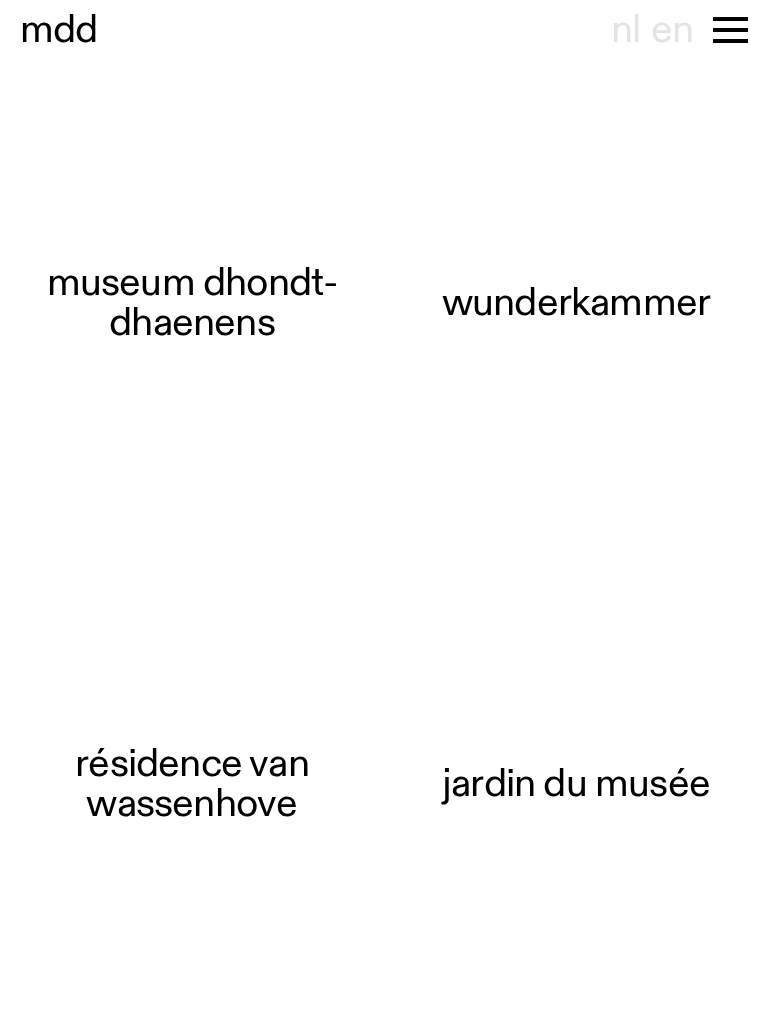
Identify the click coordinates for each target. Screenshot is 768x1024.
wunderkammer (576, 303)
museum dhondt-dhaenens (192, 303)
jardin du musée (576, 784)
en (672, 30)
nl (625, 30)
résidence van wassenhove (192, 784)
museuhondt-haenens (59, 30)
